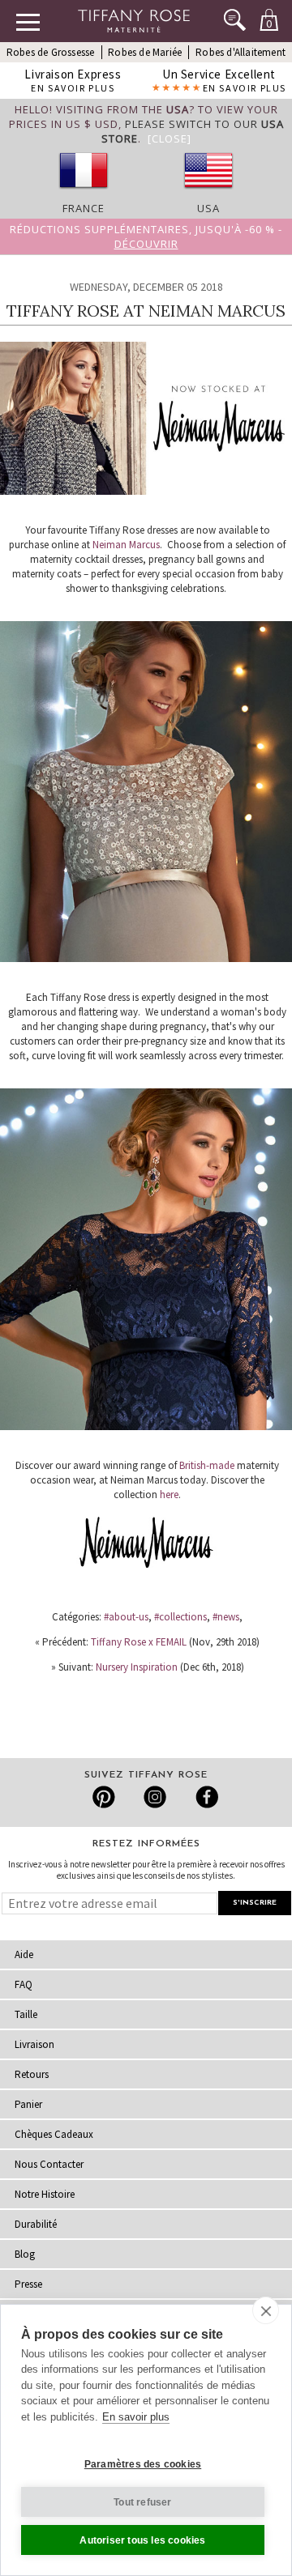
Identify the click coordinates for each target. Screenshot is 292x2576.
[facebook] (205, 1797)
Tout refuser (142, 2502)
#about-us (126, 1617)
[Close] (170, 138)
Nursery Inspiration (137, 1667)
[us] (208, 194)
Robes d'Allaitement (240, 52)
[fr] (84, 194)
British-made (207, 1465)
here (169, 1495)
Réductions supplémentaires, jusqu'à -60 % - (146, 236)
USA (208, 208)
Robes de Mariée (145, 52)
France (84, 208)
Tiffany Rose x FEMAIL (139, 1642)
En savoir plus (136, 2417)
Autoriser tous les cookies (142, 2540)
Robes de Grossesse (51, 52)
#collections (180, 1617)
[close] (266, 2310)
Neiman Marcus (126, 545)
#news (226, 1617)
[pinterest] (104, 1797)
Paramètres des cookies (143, 2464)
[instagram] (155, 1797)
